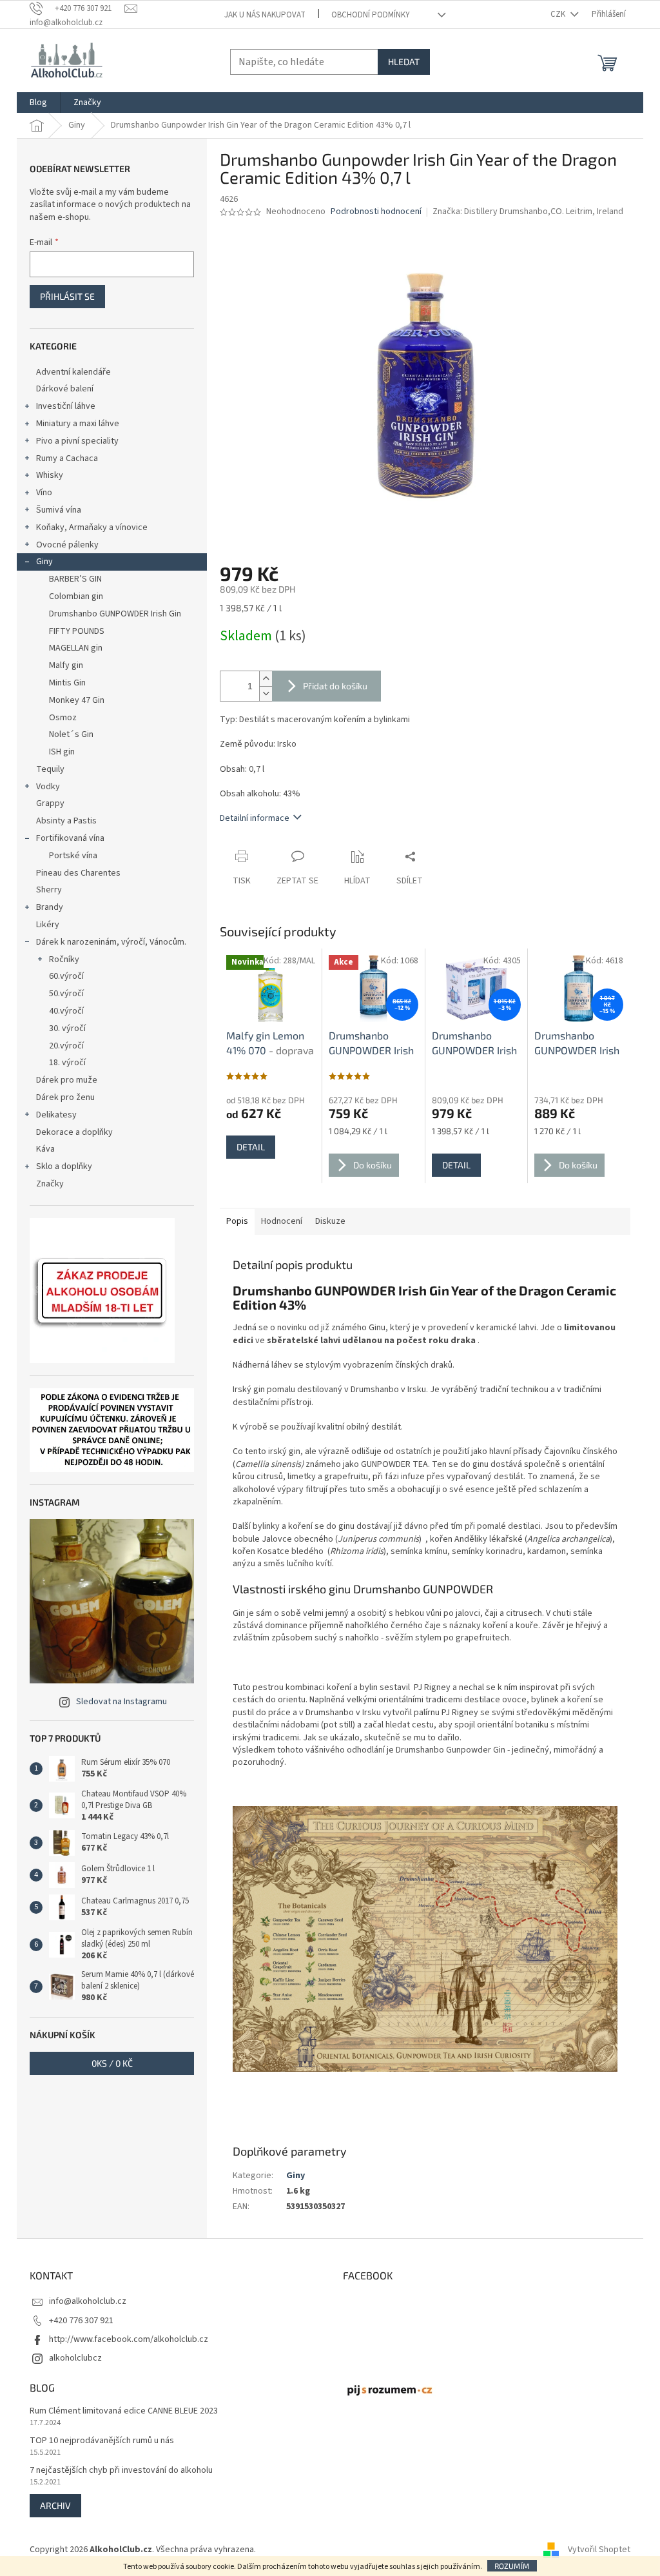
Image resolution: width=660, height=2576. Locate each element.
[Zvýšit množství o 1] (266, 679)
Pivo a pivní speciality (77, 441)
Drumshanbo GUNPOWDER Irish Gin (115, 614)
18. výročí (67, 1063)
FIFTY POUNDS (77, 631)
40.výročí (66, 1011)
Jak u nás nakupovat (265, 15)
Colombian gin (76, 596)
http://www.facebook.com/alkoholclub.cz (129, 2339)
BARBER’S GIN (75, 579)
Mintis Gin (67, 683)
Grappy (50, 803)
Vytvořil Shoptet (599, 2550)
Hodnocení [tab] (282, 1221)
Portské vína (73, 856)
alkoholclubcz (75, 2358)
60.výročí (66, 976)
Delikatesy (56, 1115)
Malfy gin (66, 665)
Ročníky (64, 959)
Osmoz (63, 718)
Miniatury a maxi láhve (78, 424)
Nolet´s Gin (71, 734)
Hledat (404, 62)
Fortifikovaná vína (70, 838)
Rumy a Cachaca (67, 458)
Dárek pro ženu (65, 1097)
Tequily (50, 769)
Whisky (50, 475)
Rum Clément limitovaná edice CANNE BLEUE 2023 (124, 2411)
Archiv (55, 2505)
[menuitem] (38, 103)
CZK (559, 14)
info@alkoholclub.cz (88, 2301)
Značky (50, 1184)
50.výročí (66, 994)
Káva (45, 1149)
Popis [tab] (237, 1221)
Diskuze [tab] (330, 1221)
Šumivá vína (59, 510)
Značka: (528, 211)
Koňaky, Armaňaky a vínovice (92, 527)
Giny (44, 562)
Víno (44, 493)
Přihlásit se (67, 296)
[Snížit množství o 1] (266, 693)
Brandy (50, 907)
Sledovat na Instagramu (121, 1702)
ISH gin (62, 752)
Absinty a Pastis (66, 821)
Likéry (48, 925)
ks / (112, 2063)
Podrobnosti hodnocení (376, 212)
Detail (251, 1147)
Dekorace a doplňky (74, 1132)
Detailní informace (255, 818)
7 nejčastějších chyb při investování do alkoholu (121, 2471)
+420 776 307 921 (81, 2321)
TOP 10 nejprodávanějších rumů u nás (102, 2441)
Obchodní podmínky (371, 15)
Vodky (48, 787)
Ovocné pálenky (67, 545)
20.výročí (66, 1046)
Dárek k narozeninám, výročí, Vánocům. (111, 942)
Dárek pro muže (67, 1080)
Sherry (49, 890)
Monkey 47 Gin (77, 700)
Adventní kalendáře (73, 372)
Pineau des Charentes (78, 873)
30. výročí (67, 1028)
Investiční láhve (66, 406)
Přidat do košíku (335, 686)
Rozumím (512, 2566)
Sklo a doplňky (64, 1166)
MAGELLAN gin (76, 648)
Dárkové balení (65, 389)
